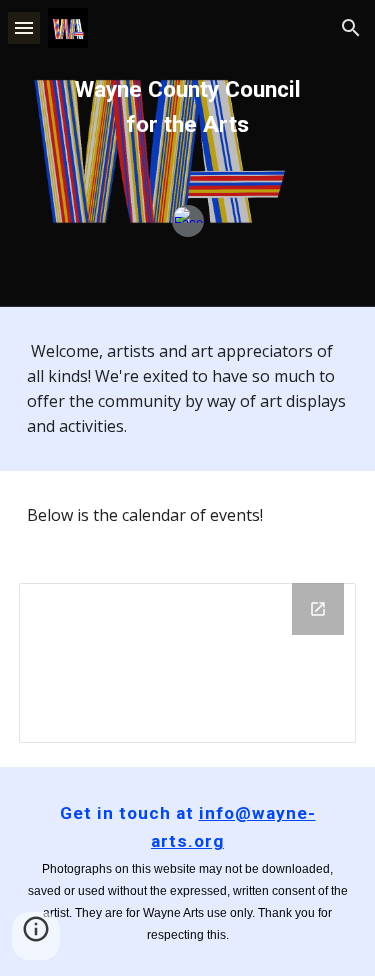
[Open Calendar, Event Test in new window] (318, 609)
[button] (24, 27)
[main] (188, 107)
